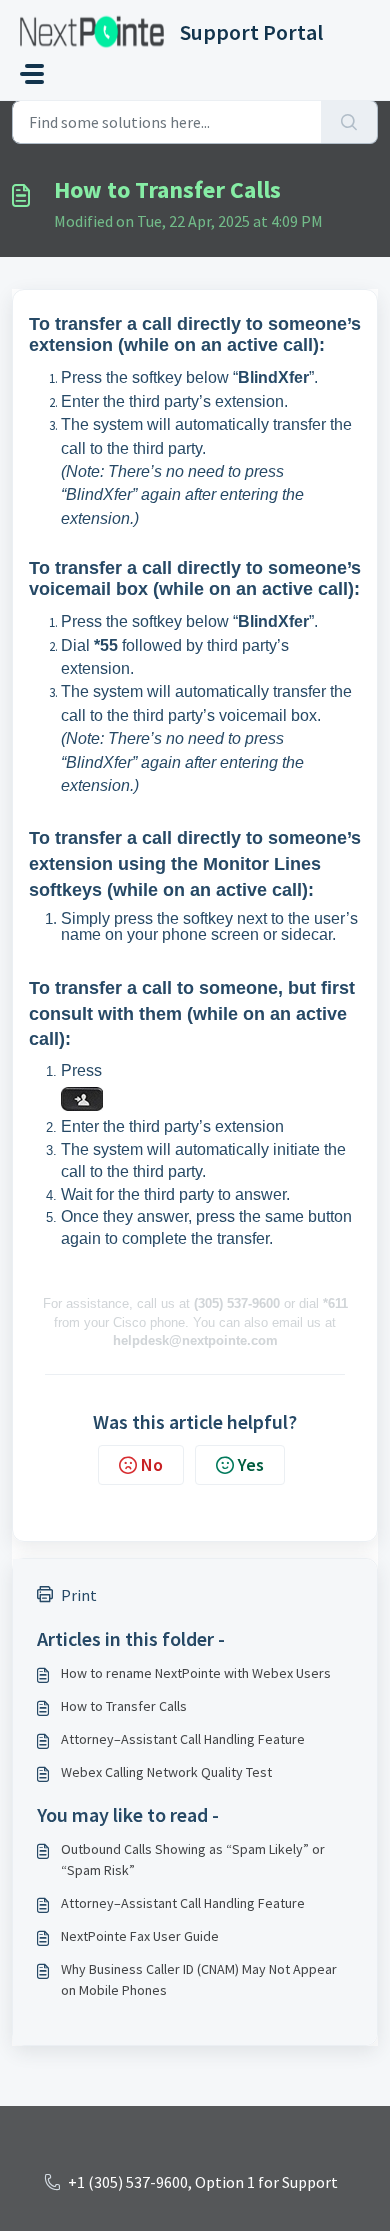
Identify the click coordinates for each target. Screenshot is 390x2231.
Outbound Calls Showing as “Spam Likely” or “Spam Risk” (193, 1859)
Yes (251, 1464)
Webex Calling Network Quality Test (166, 1772)
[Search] (349, 122)
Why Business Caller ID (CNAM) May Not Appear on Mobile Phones (199, 1979)
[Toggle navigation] (32, 74)
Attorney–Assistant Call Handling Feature (183, 1739)
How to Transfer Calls (124, 1706)
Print (79, 1595)
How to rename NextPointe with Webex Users (196, 1673)
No (152, 1464)
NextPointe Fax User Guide (140, 1936)
